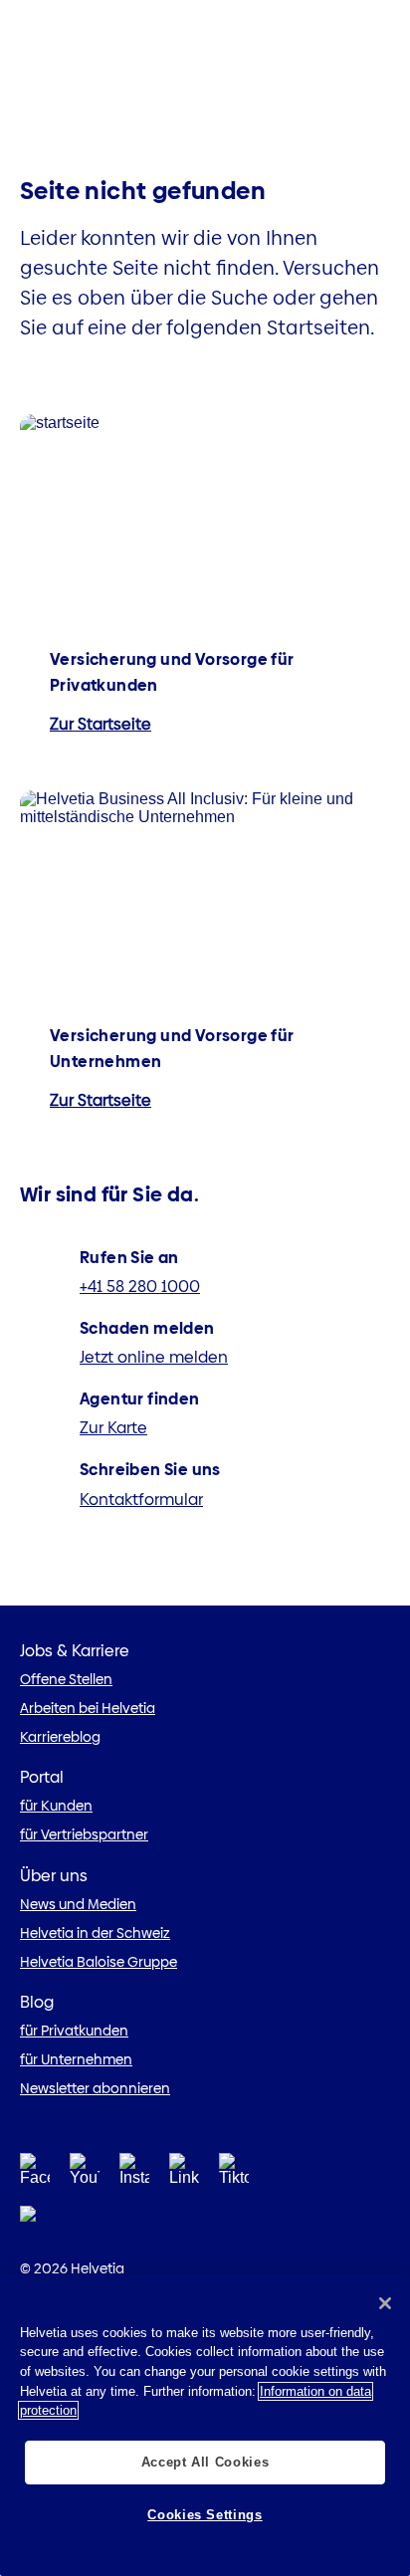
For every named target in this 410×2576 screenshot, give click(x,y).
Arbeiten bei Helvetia (88, 1708)
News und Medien (78, 1904)
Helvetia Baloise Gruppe (99, 1962)
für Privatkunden (74, 2031)
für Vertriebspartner (84, 1834)
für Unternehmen (76, 2059)
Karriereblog (60, 1737)
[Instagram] (134, 2175)
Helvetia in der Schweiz (95, 1933)
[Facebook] (35, 2175)
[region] (205, 2425)
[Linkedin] (184, 2175)
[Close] (385, 2303)
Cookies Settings (205, 2515)
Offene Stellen (66, 1679)
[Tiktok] (234, 2175)
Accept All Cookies (205, 2462)
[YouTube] (85, 2175)
